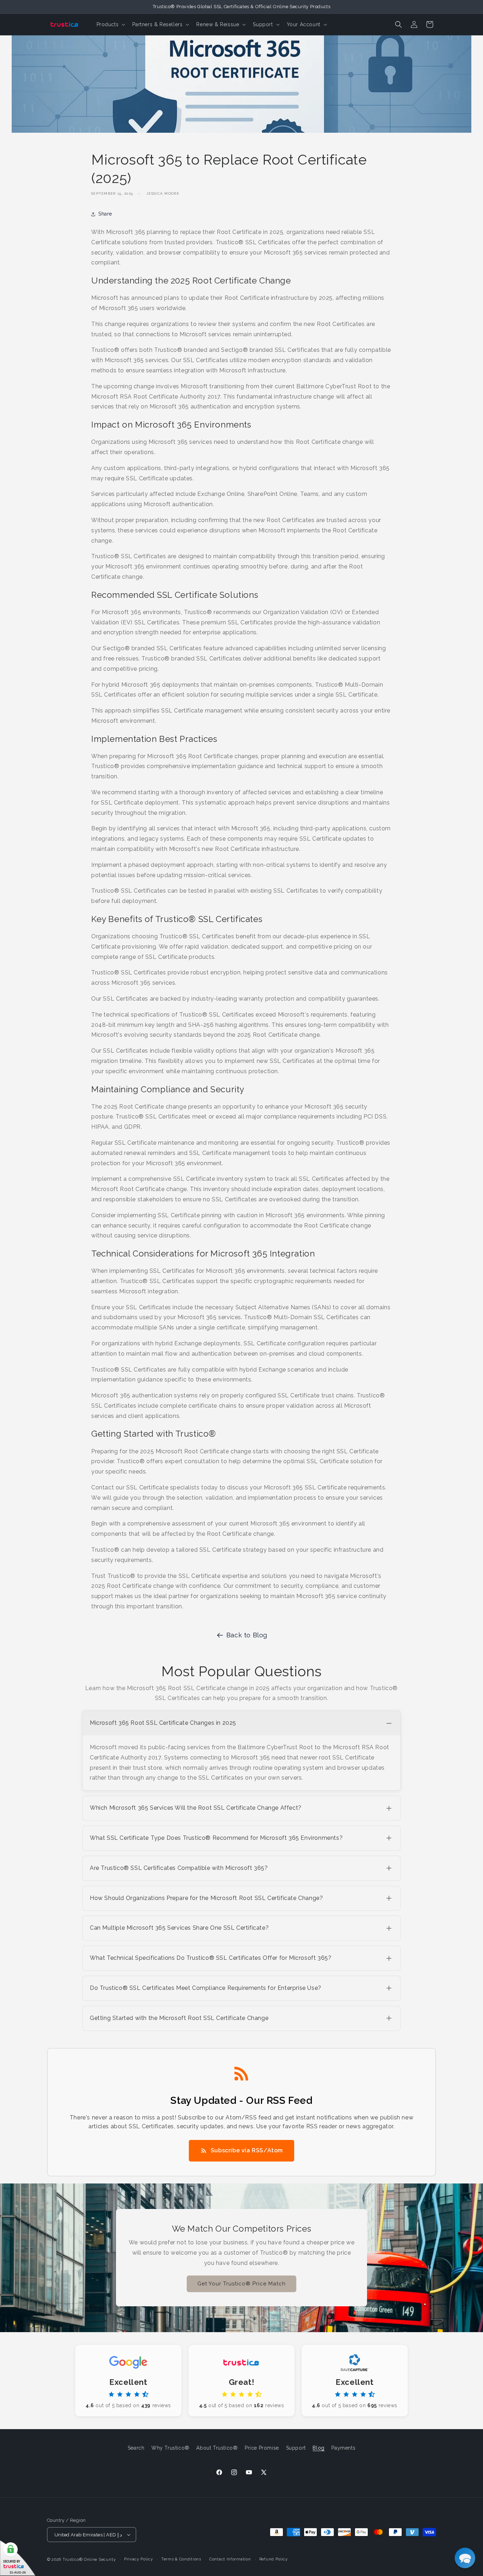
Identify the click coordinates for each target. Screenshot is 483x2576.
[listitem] (241, 1751)
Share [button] (105, 214)
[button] (110, 24)
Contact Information (230, 2559)
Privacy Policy (139, 2559)
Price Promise (262, 2448)
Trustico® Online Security (89, 2560)
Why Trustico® (170, 2448)
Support (296, 2448)
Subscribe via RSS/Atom (247, 2150)
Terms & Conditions (181, 2559)
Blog (318, 2448)
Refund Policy (273, 2559)
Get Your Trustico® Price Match (241, 2284)
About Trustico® (217, 2448)
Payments (343, 2448)
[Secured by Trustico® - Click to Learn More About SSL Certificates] (18, 2558)
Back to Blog (247, 1635)
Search (136, 2448)
